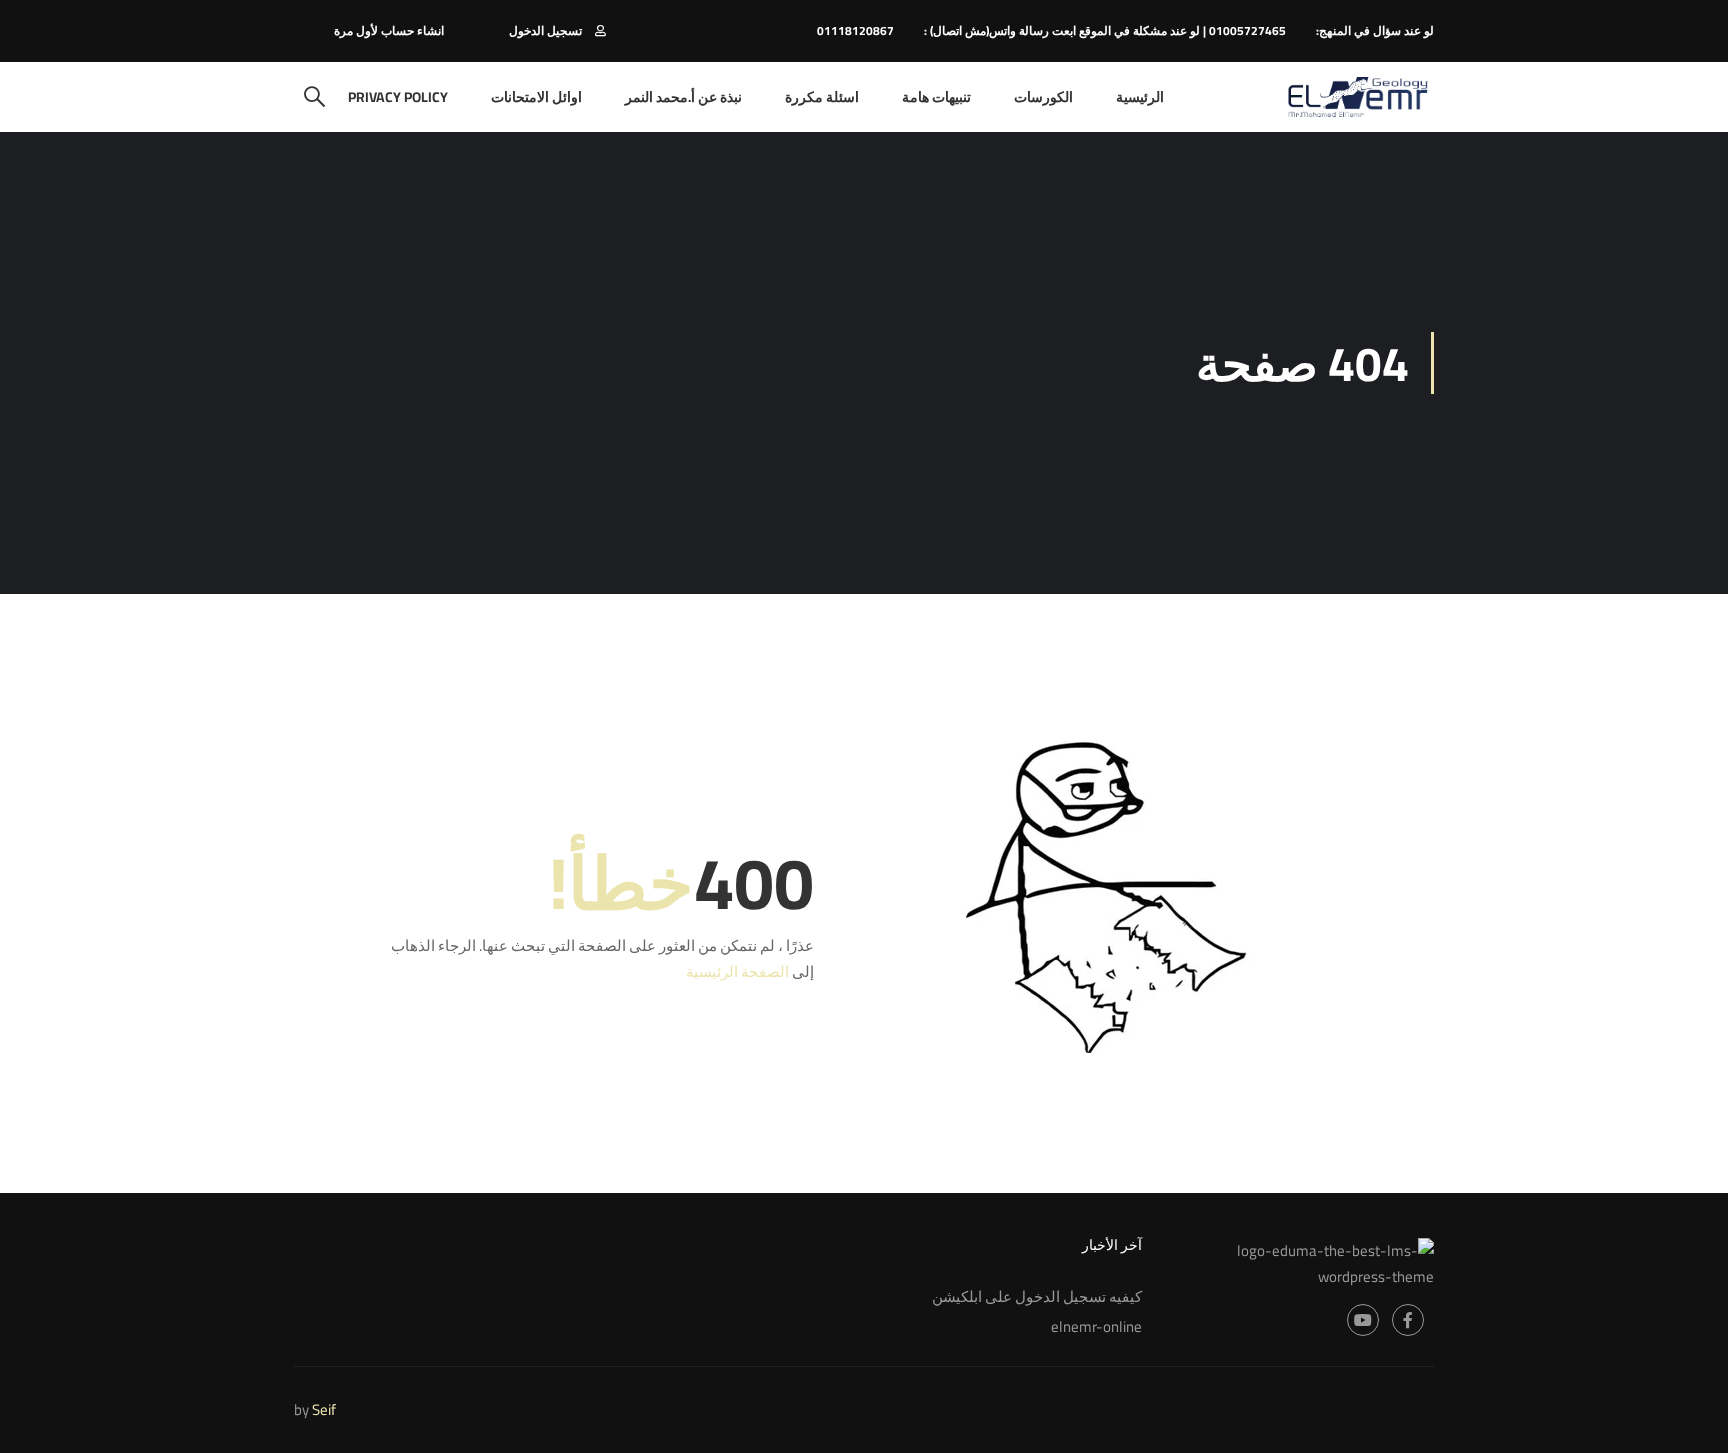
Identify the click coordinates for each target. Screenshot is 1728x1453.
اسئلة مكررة (822, 97)
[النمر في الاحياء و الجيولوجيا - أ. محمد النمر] (1357, 97)
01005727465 (1247, 30)
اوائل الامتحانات (536, 97)
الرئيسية (1140, 97)
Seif (324, 1409)
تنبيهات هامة (936, 97)
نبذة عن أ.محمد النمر (683, 97)
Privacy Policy (398, 97)
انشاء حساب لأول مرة (389, 30)
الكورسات (1043, 97)
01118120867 (855, 30)
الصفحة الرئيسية (737, 971)
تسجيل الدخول (545, 30)
